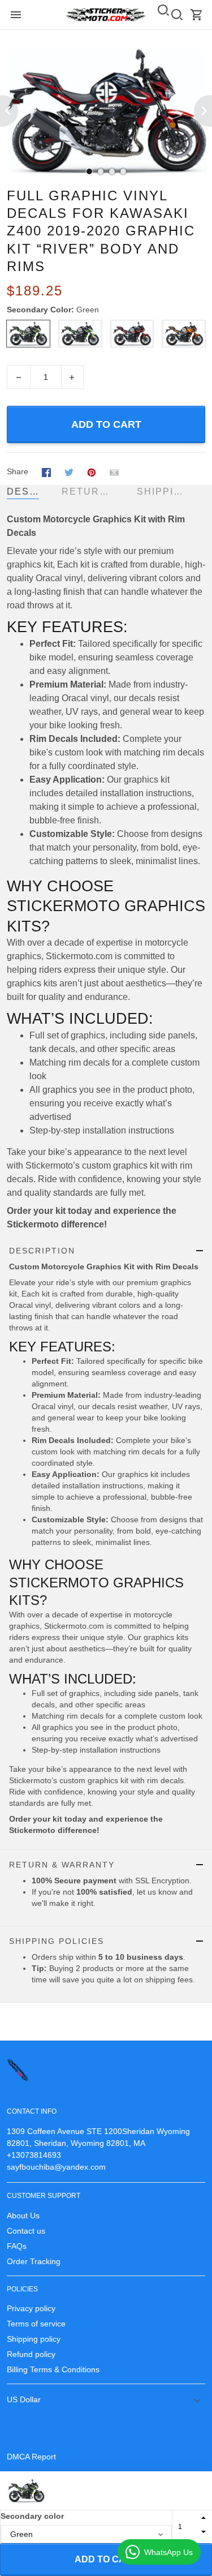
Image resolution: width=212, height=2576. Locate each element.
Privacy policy (31, 2308)
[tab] (89, 171)
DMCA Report (31, 2457)
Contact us (26, 2231)
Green (88, 310)
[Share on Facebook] (46, 472)
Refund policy (31, 2354)
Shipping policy (34, 2339)
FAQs (17, 2246)
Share (18, 471)
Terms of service (36, 2324)
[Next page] (203, 111)
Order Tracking (34, 2261)
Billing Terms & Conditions (53, 2369)
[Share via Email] (114, 472)
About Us (23, 2216)
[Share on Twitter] (69, 472)
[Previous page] (9, 111)
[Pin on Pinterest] (92, 472)
